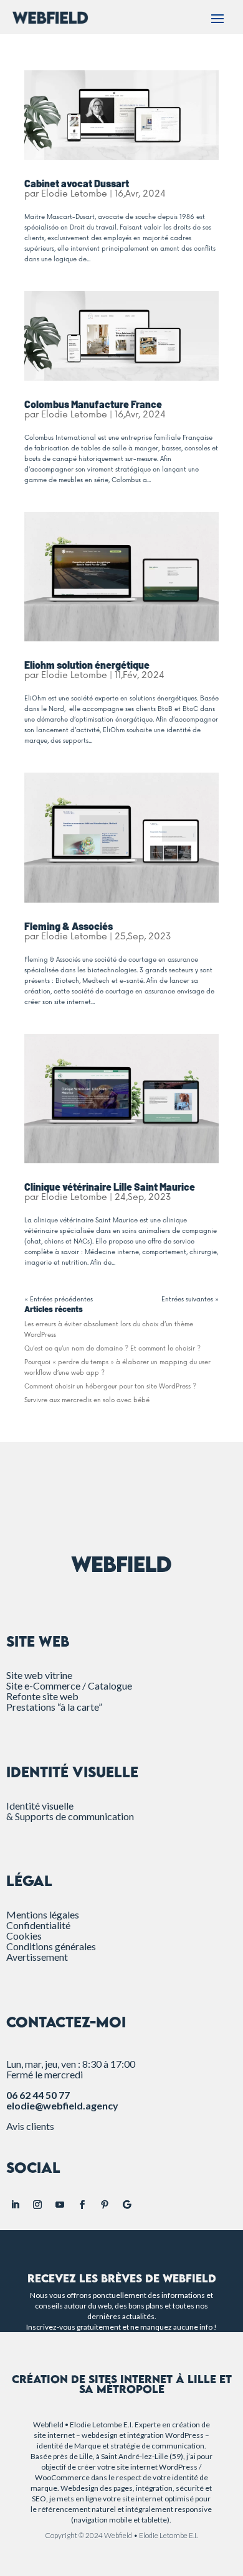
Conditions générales (51, 1946)
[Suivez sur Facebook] (82, 2205)
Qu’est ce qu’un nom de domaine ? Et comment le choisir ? (112, 1349)
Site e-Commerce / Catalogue (69, 1686)
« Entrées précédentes (59, 1300)
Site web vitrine (39, 1675)
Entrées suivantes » (190, 1300)
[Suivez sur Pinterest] (105, 2205)
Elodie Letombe (74, 194)
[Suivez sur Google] (127, 2205)
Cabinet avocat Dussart (77, 183)
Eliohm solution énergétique (87, 665)
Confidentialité (38, 1925)
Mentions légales (43, 1914)
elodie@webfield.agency (62, 2105)
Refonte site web (42, 1696)
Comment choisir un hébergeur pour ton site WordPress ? (110, 1387)
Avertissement (37, 1957)
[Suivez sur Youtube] (60, 2205)
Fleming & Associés (69, 926)
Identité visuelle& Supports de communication (70, 1811)
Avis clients (30, 2126)
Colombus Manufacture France (93, 404)
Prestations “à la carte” (54, 1707)
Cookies (24, 1936)
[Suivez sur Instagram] (37, 2205)
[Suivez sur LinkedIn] (15, 2205)
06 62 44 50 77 (38, 2095)
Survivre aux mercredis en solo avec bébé (87, 1400)
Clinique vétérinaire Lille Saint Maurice (110, 1187)
